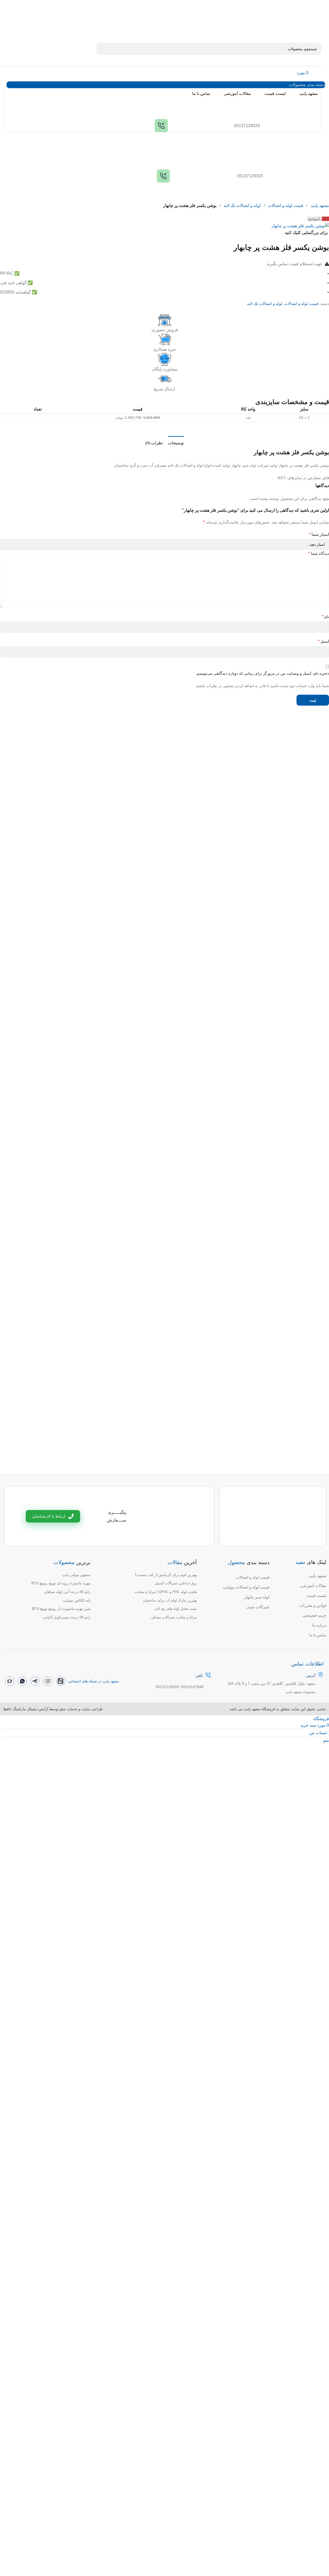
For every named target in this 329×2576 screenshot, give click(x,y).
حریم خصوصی (315, 1615)
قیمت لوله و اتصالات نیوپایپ (246, 1587)
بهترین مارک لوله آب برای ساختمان (170, 1600)
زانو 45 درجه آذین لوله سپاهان (67, 1592)
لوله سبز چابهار (257, 1597)
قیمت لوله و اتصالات (286, 206)
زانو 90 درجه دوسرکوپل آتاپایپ (67, 1617)
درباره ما (319, 1625)
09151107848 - (191, 1687)
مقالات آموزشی (313, 1586)
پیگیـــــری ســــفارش (117, 1516)
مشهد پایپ (320, 206)
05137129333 (167, 1687)
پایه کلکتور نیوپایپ (77, 1600)
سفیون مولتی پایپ (76, 1575)
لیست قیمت (316, 1595)
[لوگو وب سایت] (282, 23)
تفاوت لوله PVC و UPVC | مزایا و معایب (166, 1592)
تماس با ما (318, 1635)
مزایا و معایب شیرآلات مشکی (174, 1617)
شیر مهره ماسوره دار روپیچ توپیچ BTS (61, 1609)
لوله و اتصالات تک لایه (242, 206)
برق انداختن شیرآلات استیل (176, 1583)
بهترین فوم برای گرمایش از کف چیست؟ (166, 1575)
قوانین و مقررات (313, 1605)
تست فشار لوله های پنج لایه (176, 1609)
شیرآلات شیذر (258, 1607)
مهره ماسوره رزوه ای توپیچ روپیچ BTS (61, 1583)
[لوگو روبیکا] (10, 1681)
